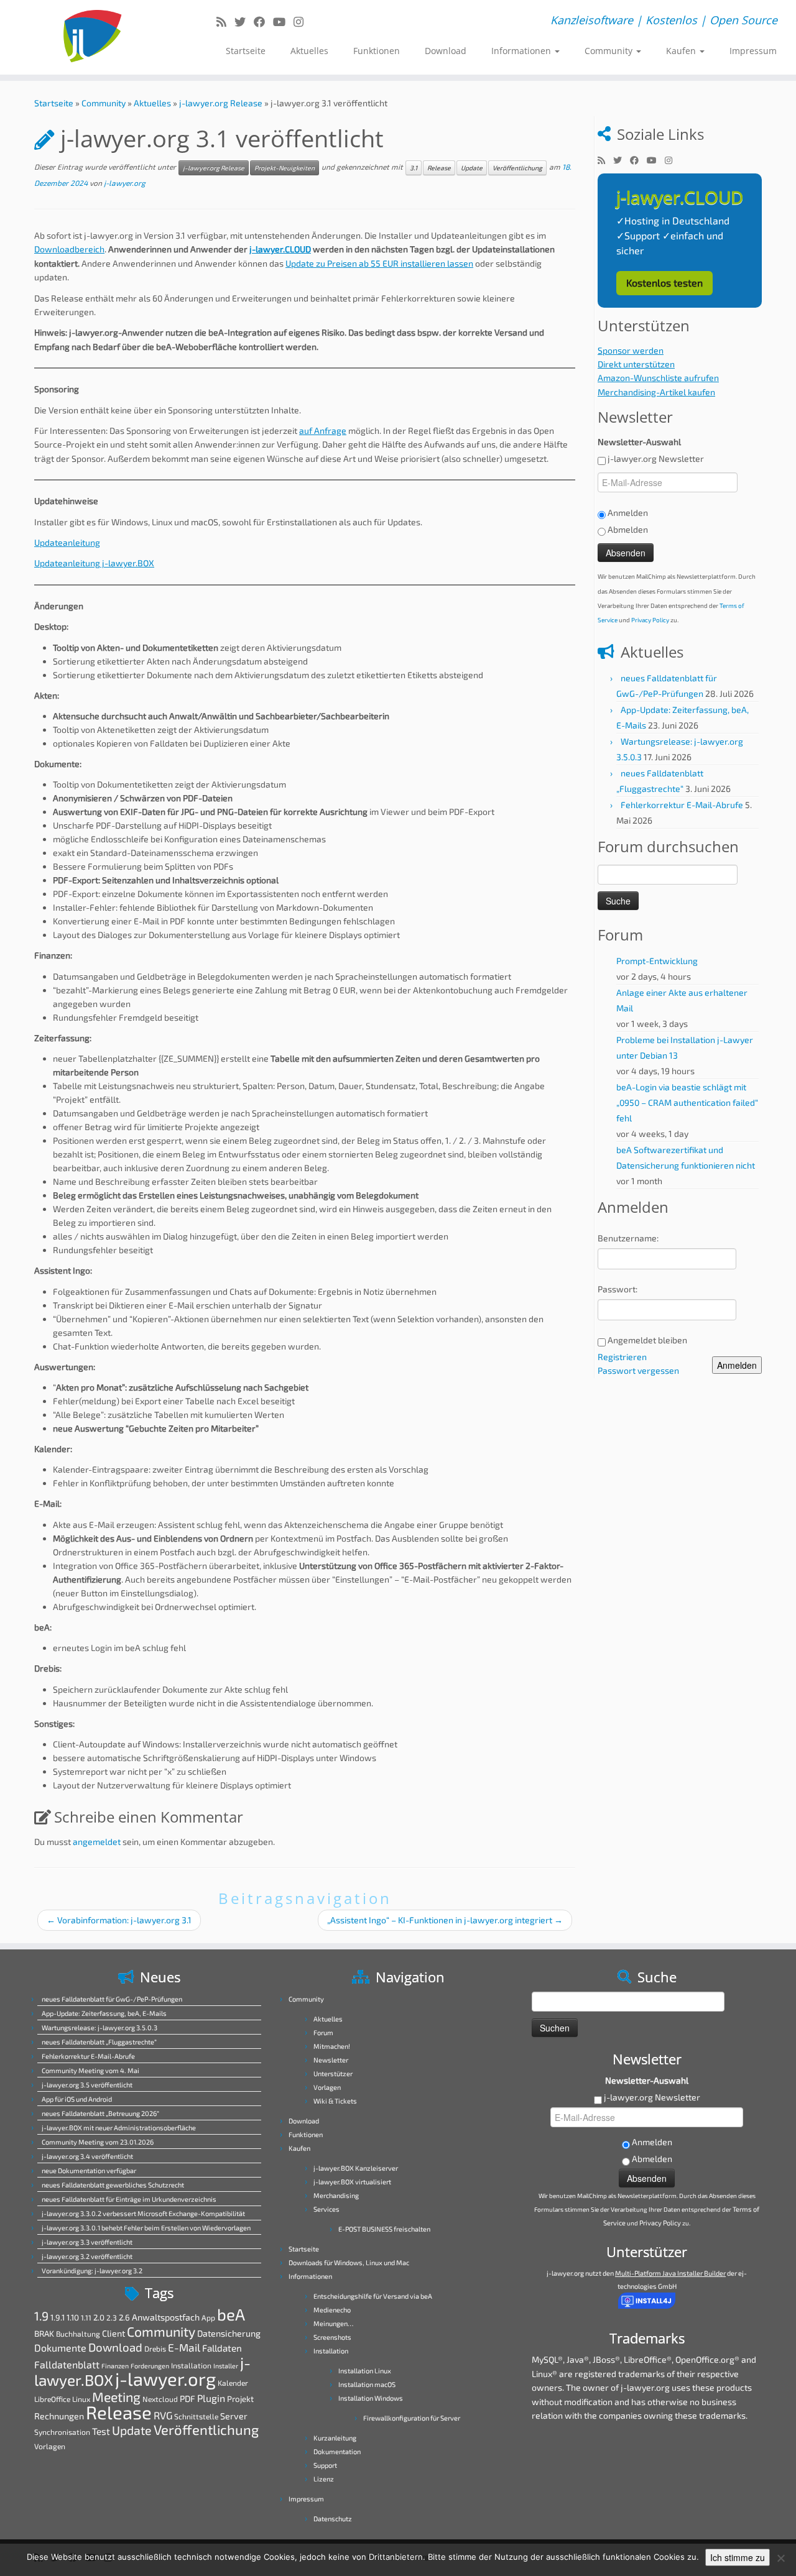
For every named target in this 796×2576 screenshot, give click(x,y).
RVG (163, 2415)
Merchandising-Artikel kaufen (656, 392)
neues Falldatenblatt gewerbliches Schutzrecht (113, 2185)
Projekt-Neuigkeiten (285, 168)
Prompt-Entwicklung (657, 961)
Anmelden (737, 1365)
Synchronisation (62, 2432)
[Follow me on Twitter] (244, 22)
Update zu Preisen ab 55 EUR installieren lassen (379, 263)
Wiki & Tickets (335, 2101)
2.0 (99, 2317)
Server (234, 2416)
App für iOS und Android (77, 2099)
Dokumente (60, 2348)
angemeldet (97, 1842)
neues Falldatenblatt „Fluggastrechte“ (99, 2042)
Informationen (522, 51)
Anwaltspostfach (166, 2317)
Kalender (233, 2383)
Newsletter (331, 2060)
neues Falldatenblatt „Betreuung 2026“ (100, 2113)
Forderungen (150, 2366)
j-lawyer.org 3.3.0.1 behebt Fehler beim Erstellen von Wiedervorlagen (146, 2228)
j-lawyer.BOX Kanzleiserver (356, 2168)
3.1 (414, 168)
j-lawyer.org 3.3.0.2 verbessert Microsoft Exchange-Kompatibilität (143, 2213)
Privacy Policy (650, 620)
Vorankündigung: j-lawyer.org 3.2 (92, 2270)
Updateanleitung (67, 542)
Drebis (155, 2348)
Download (446, 51)
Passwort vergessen (638, 1370)
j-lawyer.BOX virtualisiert (352, 2182)
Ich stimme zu (738, 2557)
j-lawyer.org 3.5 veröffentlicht (87, 2085)
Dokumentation (337, 2451)
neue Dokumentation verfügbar (89, 2170)
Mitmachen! (332, 2046)
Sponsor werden (631, 350)
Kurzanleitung (335, 2438)
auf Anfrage (323, 430)
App (208, 2317)
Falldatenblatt (67, 2364)
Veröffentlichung (517, 168)
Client (113, 2333)
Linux (81, 2399)
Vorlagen (50, 2446)
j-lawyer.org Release (221, 103)
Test (101, 2431)
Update (472, 168)
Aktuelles (309, 51)
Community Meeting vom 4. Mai (90, 2070)
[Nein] (780, 2558)
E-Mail (184, 2348)
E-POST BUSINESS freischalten (384, 2229)
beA (231, 2314)
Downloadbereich (69, 249)
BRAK (44, 2334)
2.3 (112, 2317)
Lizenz (324, 2479)
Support (325, 2465)
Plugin (211, 2398)
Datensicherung (229, 2333)
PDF (187, 2399)
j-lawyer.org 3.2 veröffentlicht (87, 2256)
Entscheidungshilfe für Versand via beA (373, 2296)
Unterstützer (333, 2073)
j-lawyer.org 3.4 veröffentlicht (87, 2156)
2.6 (124, 2317)
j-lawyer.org (125, 183)
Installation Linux (365, 2371)
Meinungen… (333, 2323)
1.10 (73, 2317)
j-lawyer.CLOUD (280, 249)
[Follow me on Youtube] (283, 22)
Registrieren (622, 1357)
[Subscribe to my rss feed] (225, 22)
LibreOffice (52, 2399)
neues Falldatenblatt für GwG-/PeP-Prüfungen (112, 1999)
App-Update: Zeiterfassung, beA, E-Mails (104, 2013)
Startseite (246, 51)
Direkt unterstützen (636, 364)
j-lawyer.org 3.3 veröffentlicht (87, 2242)
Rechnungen (59, 2416)
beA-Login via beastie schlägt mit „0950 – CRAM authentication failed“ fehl (687, 1102)
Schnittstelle (196, 2416)
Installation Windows (371, 2398)
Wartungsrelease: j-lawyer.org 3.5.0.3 (99, 2027)
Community (610, 51)
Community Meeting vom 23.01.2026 (98, 2142)
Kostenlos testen (664, 283)
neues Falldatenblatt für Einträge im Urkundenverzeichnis (129, 2199)
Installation (191, 2365)
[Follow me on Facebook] (263, 22)
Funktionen (377, 51)
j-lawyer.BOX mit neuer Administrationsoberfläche (119, 2127)
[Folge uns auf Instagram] (303, 22)
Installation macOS (367, 2384)
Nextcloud (160, 2399)
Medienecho (332, 2310)
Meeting (116, 2397)
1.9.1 (58, 2317)
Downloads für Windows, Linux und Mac (349, 2262)
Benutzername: (628, 1238)
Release (439, 168)
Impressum (753, 51)
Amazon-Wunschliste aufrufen (658, 378)
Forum (323, 2032)
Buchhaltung (78, 2334)
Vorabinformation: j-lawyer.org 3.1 (119, 1920)
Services (326, 2209)
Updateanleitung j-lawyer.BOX (94, 563)
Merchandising (336, 2195)
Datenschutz (333, 2518)
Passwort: (618, 1289)
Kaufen (682, 51)
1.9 (41, 2316)
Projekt (240, 2399)
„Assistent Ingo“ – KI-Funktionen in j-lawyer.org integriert (445, 1920)
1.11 (86, 2317)
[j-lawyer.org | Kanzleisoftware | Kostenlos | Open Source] (92, 37)
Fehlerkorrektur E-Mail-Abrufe (682, 805)
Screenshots (332, 2337)
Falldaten (222, 2348)
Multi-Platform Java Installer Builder (670, 2273)
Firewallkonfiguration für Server (412, 2418)
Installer (226, 2366)
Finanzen (115, 2366)
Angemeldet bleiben (647, 1340)
